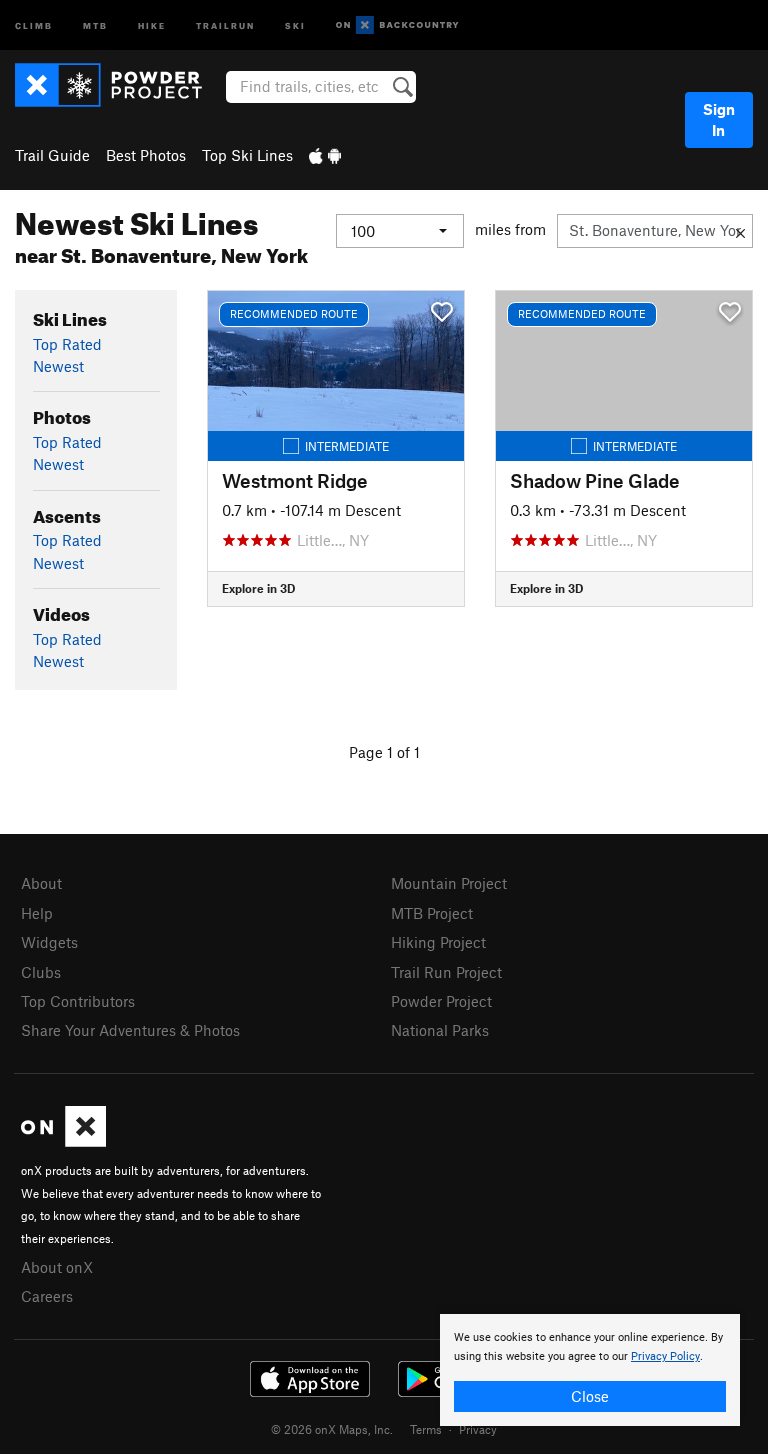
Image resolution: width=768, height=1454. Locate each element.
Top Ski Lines (247, 155)
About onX (57, 1267)
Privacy (478, 1429)
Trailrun (225, 24)
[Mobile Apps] (325, 155)
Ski (295, 24)
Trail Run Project (446, 972)
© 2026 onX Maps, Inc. (332, 1429)
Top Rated (67, 344)
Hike (152, 24)
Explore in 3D (258, 588)
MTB (95, 24)
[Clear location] (740, 231)
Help (37, 913)
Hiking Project (438, 942)
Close (590, 1396)
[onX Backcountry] (397, 25)
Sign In (719, 119)
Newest (58, 366)
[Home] (118, 85)
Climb (34, 24)
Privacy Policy (665, 1356)
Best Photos (146, 155)
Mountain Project (449, 883)
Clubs (41, 972)
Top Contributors (78, 1001)
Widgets (49, 942)
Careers (47, 1296)
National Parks (440, 1030)
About (41, 883)
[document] (590, 1370)
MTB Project (432, 913)
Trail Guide (52, 155)
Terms (426, 1429)
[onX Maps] (63, 1141)
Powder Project (441, 1001)
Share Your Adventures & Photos (130, 1030)
